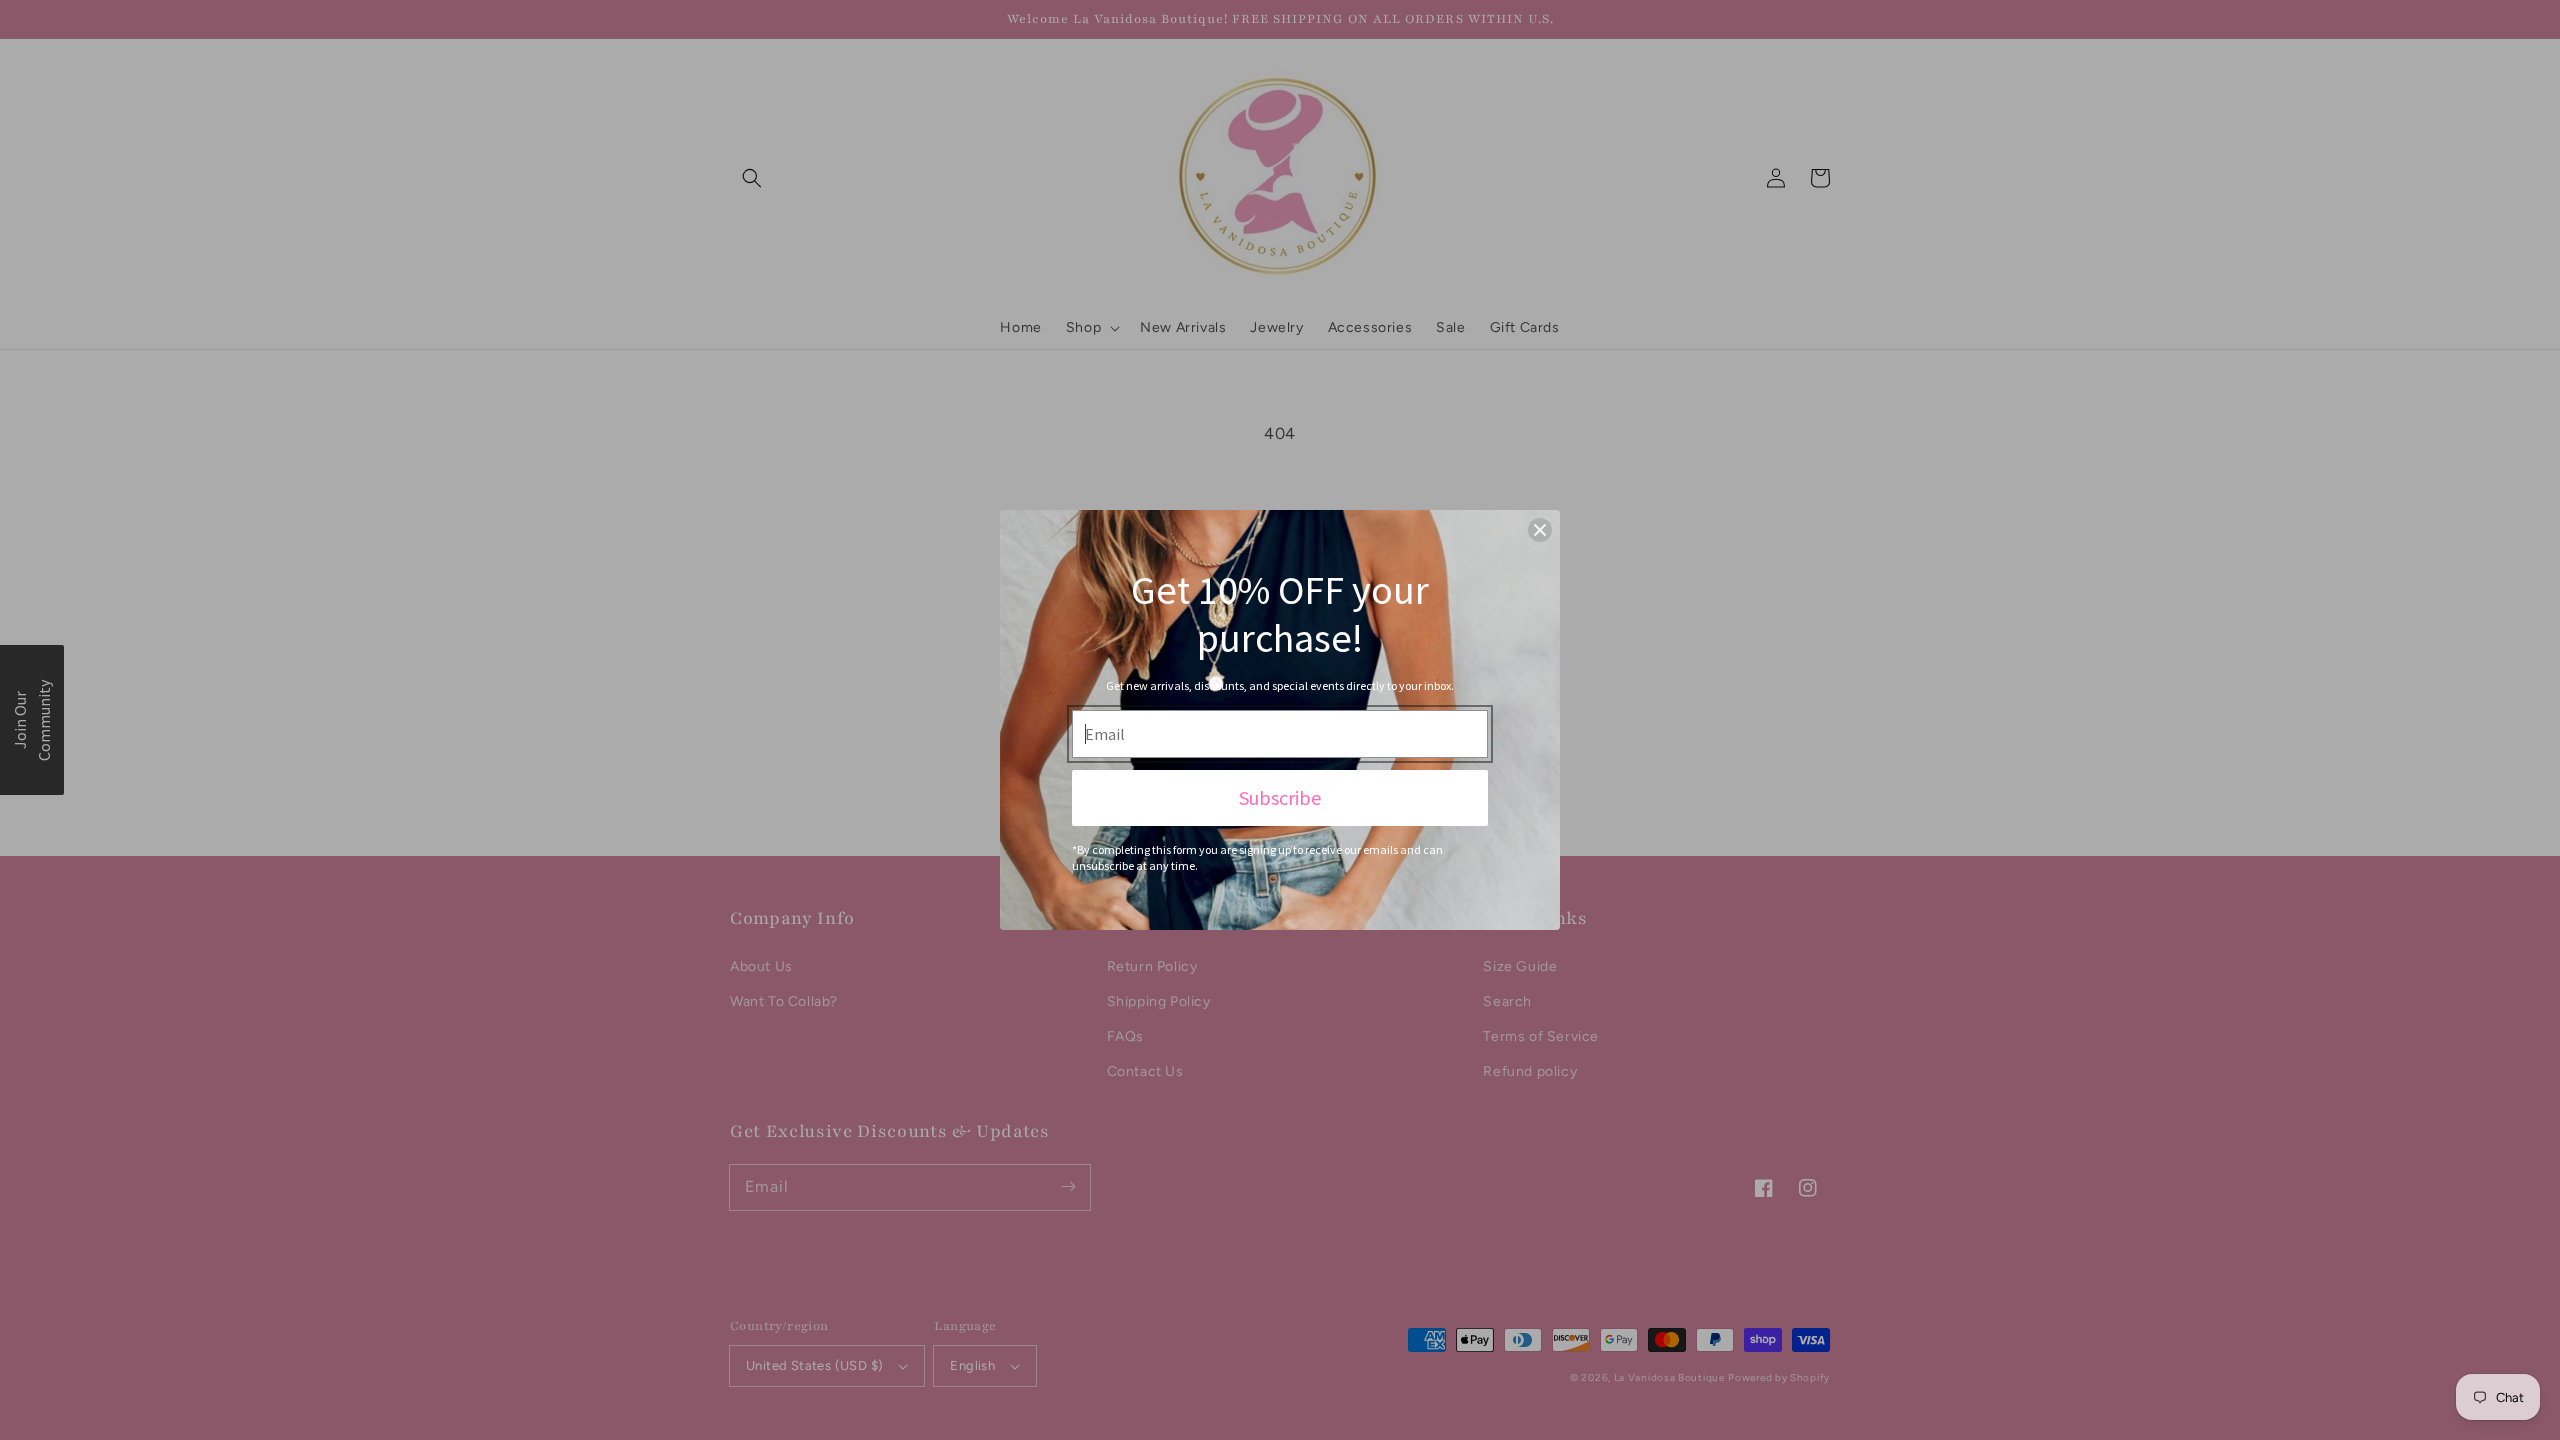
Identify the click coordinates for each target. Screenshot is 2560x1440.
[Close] (1540, 530)
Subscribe (1280, 797)
